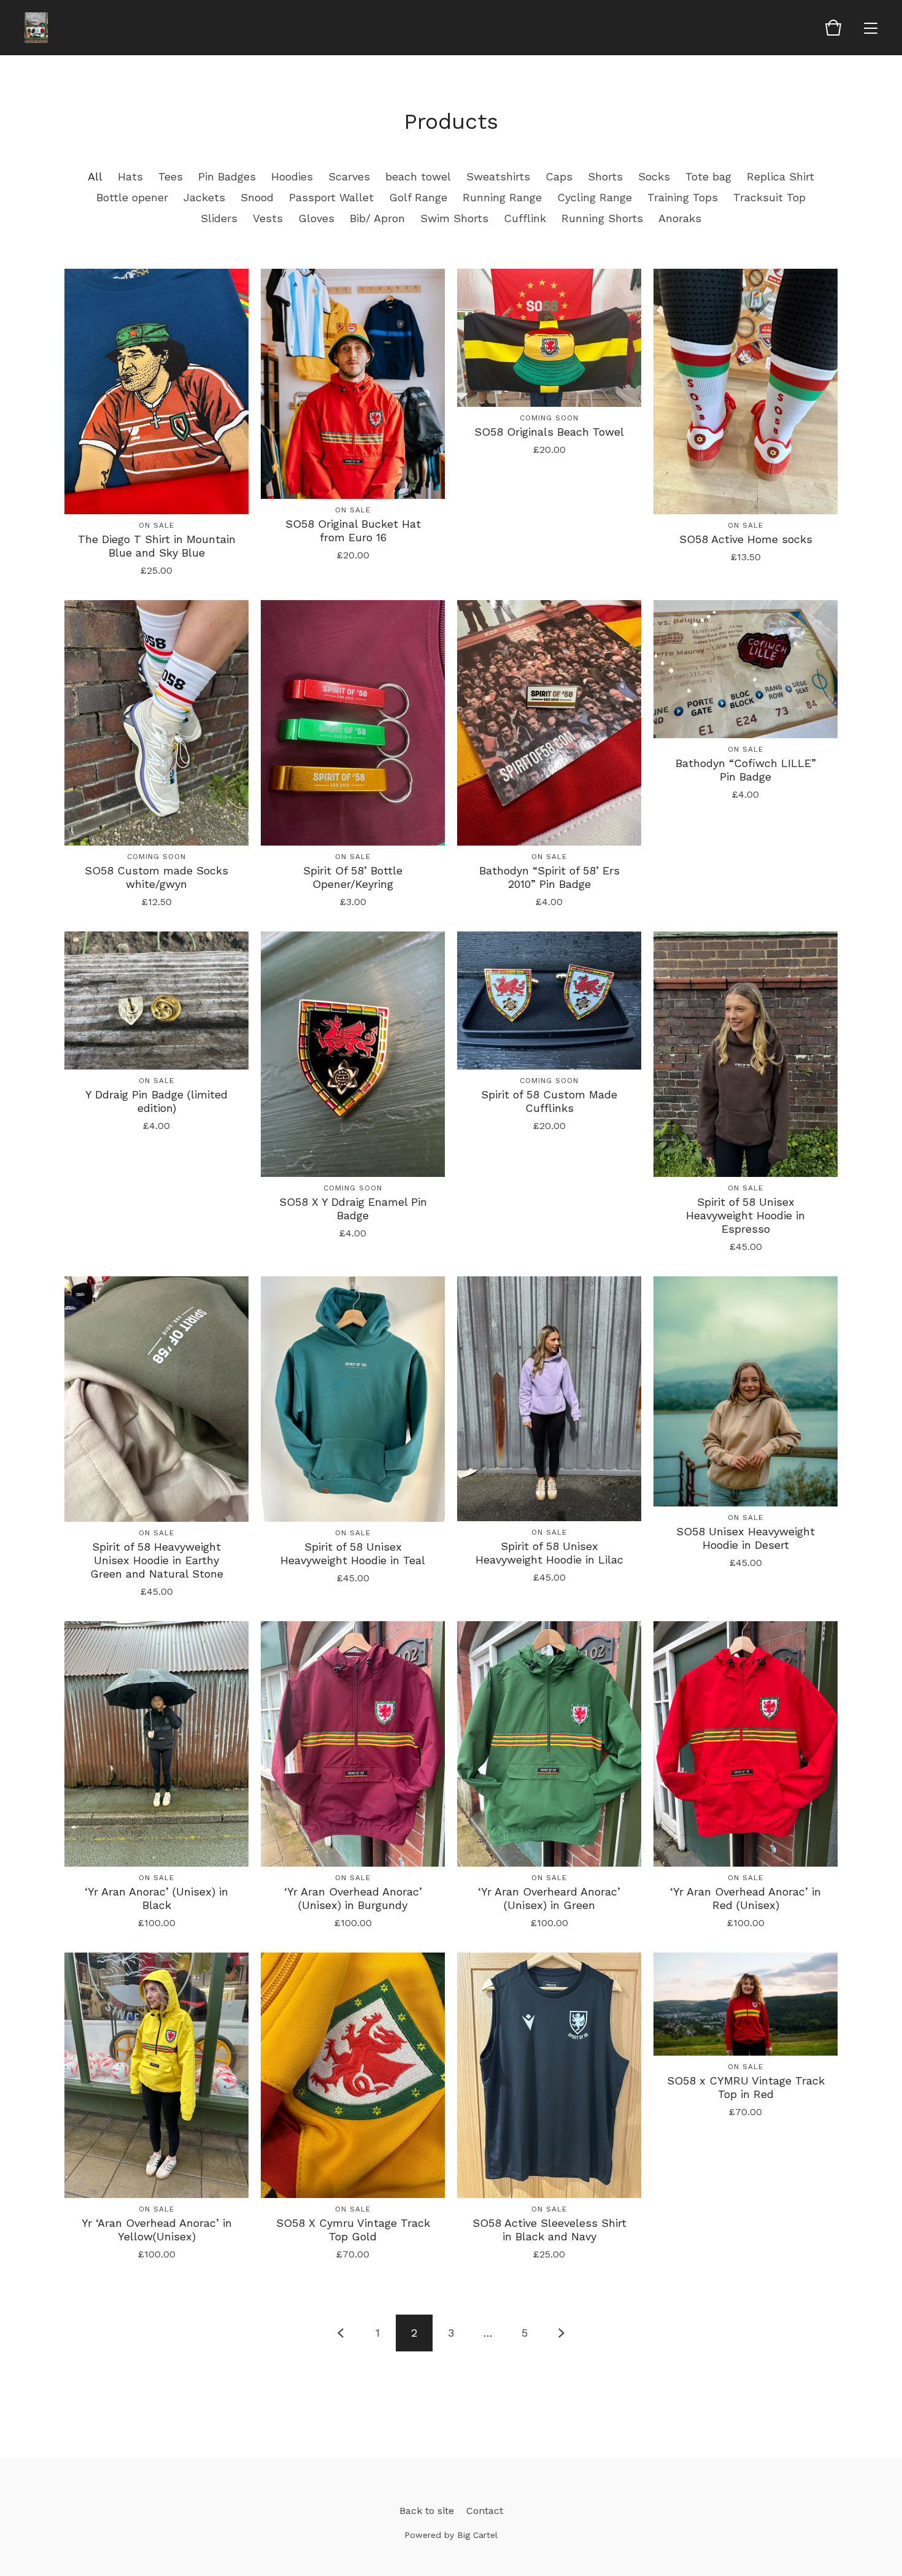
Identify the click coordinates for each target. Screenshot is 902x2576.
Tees (171, 176)
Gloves (316, 218)
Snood (257, 197)
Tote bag (708, 176)
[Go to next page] (561, 2333)
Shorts (605, 176)
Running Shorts (602, 218)
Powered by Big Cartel (451, 2535)
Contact (485, 2511)
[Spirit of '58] (36, 28)
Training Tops (683, 197)
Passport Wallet (331, 197)
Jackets (204, 197)
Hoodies (292, 176)
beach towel (418, 176)
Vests (268, 218)
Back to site (427, 2511)
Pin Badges (227, 176)
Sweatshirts (498, 176)
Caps (559, 176)
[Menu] (871, 28)
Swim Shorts (454, 218)
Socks (654, 176)
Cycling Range (595, 197)
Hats (130, 176)
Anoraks (680, 218)
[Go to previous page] (341, 2333)
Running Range (502, 197)
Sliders (219, 218)
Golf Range (418, 197)
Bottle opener (132, 197)
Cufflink (525, 218)
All (95, 176)
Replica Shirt (781, 176)
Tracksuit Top (769, 197)
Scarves (349, 176)
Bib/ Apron (377, 218)
